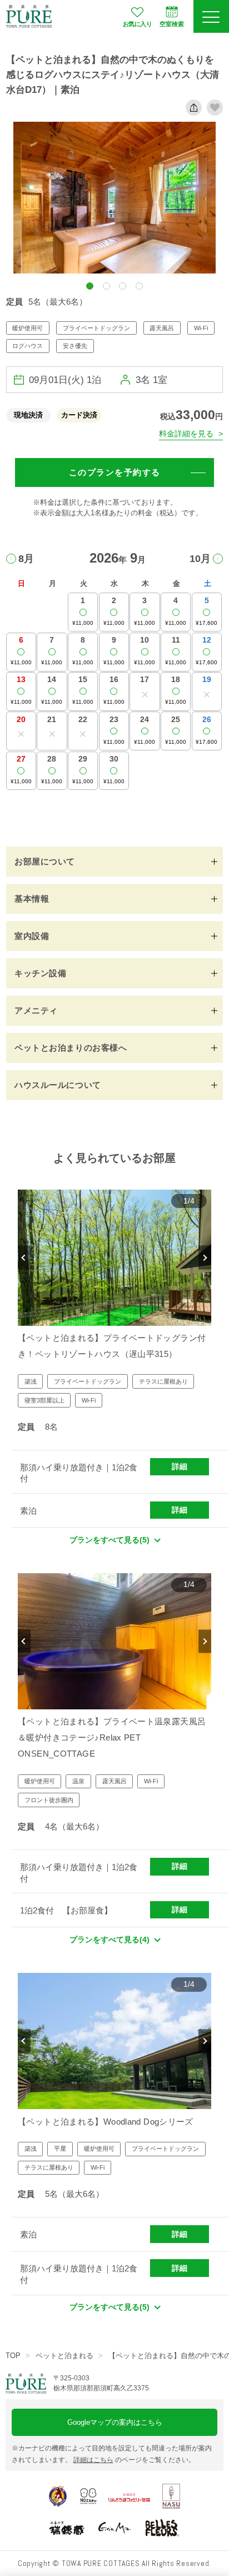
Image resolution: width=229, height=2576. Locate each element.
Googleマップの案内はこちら (115, 2422)
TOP (13, 2356)
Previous (24, 1258)
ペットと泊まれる (64, 2356)
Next (205, 1258)
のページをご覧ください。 (134, 2460)
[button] (90, 286)
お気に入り (137, 24)
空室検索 (172, 24)
